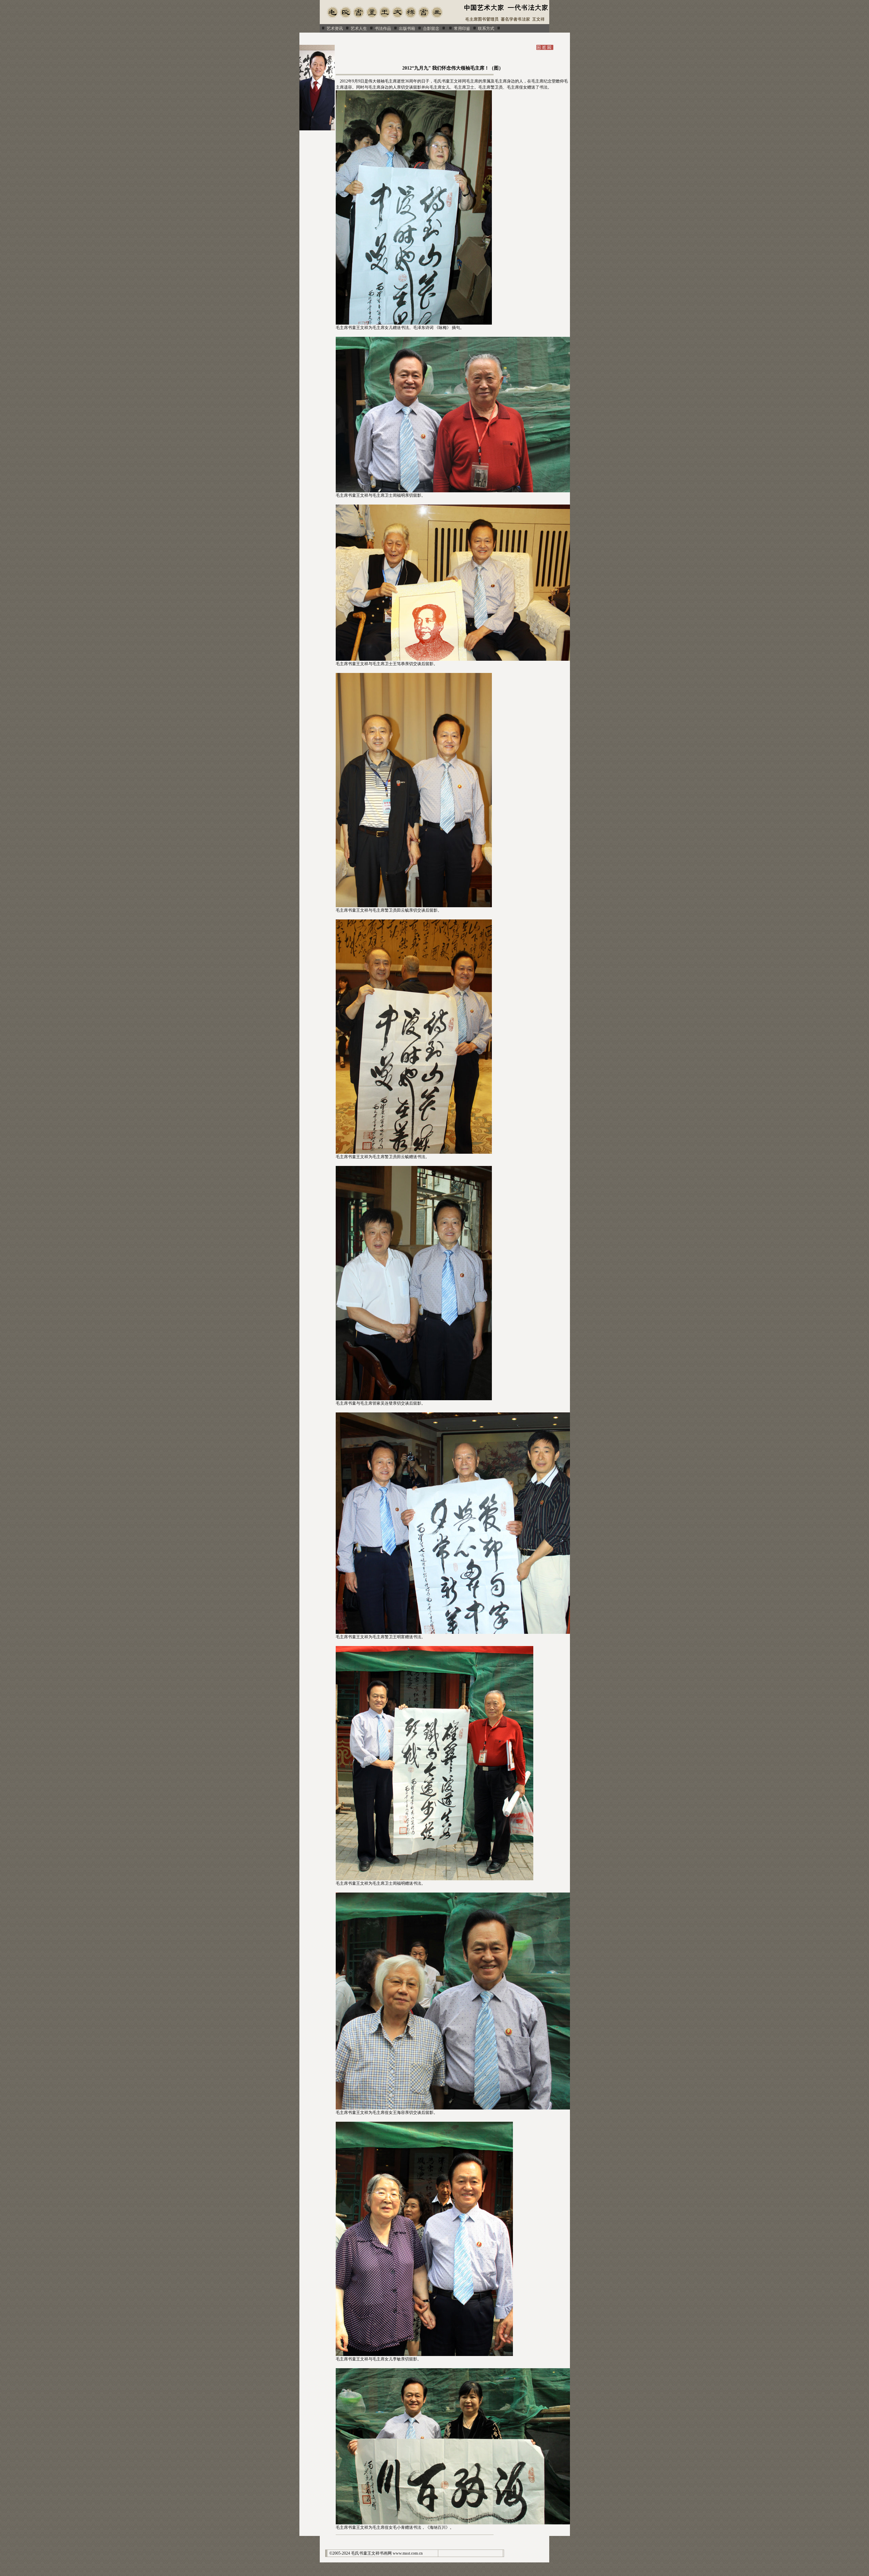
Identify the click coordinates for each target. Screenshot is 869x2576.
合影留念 (431, 29)
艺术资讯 (335, 29)
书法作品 (383, 29)
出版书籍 (407, 29)
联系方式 (486, 29)
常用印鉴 (462, 29)
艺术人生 (359, 29)
